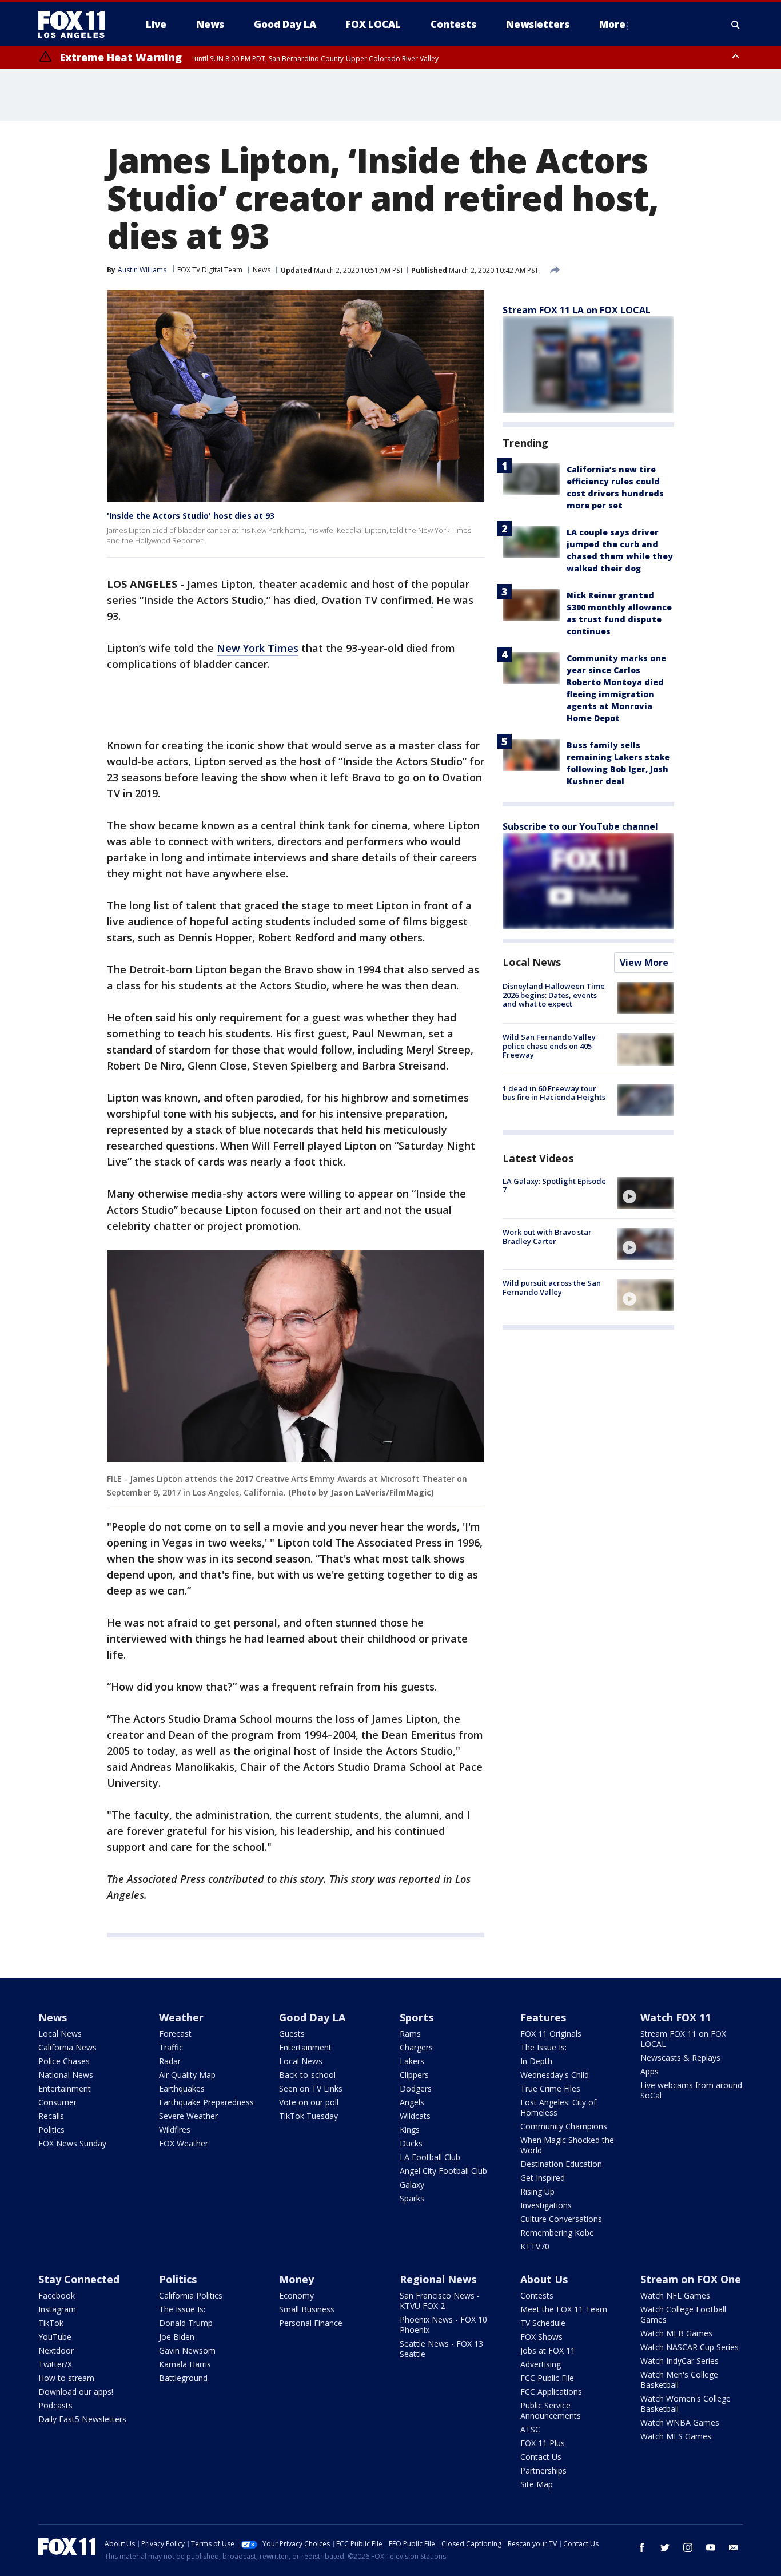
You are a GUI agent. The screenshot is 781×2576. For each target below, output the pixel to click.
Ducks (411, 2143)
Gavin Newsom (187, 2350)
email (734, 2547)
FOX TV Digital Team (210, 270)
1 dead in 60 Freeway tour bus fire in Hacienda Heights (554, 1093)
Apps (649, 2071)
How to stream (66, 2378)
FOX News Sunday (72, 2143)
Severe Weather (188, 2116)
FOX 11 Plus (543, 2443)
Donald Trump (186, 2323)
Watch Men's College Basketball (679, 2380)
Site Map (537, 2484)
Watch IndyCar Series (680, 2361)
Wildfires (175, 2130)
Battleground (183, 2378)
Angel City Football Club (443, 2171)
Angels (412, 2102)
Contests (537, 2295)
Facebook (57, 2295)
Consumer (57, 2102)
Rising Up (537, 2191)
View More (644, 963)
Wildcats (415, 2116)
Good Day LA (312, 2017)
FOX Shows (541, 2337)
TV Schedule (543, 2323)
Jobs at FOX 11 (548, 2350)
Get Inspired (543, 2178)
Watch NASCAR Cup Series (690, 2347)
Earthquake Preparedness (206, 2102)
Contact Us (541, 2457)
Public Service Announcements (551, 2410)
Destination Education (561, 2164)
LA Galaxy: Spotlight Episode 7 (554, 1186)
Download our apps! (76, 2392)
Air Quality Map (187, 2075)
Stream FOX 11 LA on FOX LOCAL (577, 310)
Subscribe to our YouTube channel (580, 826)
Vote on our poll (309, 2102)
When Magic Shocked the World (567, 2145)
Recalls (51, 2116)
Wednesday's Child (555, 2075)
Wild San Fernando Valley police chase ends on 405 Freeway (549, 1046)
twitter (665, 2547)
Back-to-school (307, 2075)
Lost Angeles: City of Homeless (558, 2107)
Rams (410, 2034)
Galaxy (412, 2185)
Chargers (416, 2047)
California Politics (191, 2295)
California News (67, 2047)
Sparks (412, 2198)
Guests (292, 2034)
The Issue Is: (543, 2047)
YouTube (55, 2337)
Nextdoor (56, 2350)
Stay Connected (79, 2279)
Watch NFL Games (675, 2295)
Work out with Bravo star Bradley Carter (547, 1237)
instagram (688, 2547)
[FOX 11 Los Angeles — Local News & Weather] (76, 25)
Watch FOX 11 (676, 2017)
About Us (544, 2279)
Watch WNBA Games (680, 2422)
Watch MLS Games (676, 2436)
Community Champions (564, 2126)
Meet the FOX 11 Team (564, 2309)
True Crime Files (550, 2088)
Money (296, 2279)
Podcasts (55, 2405)
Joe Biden (177, 2337)
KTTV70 (535, 2246)
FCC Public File (547, 2378)
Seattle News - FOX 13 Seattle (441, 2349)
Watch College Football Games (683, 2314)
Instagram (57, 2309)
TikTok (51, 2323)
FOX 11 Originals (551, 2034)
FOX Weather (184, 2143)
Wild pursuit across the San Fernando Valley (552, 1287)
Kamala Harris (185, 2364)
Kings (410, 2130)
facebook (642, 2547)
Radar (170, 2061)
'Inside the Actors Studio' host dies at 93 (191, 516)
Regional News (438, 2279)
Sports (417, 2017)
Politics (51, 2130)
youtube (711, 2547)
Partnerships (543, 2470)
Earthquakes (182, 2088)
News (262, 270)
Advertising (541, 2364)
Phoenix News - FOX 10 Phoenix (443, 2325)
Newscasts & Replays (680, 2058)
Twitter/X (55, 2364)
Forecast (175, 2034)
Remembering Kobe (557, 2233)
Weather (181, 2017)
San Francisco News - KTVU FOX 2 (440, 2301)
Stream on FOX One (691, 2279)
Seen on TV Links (311, 2088)
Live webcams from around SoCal (691, 2090)
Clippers (414, 2075)
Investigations (546, 2205)
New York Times (258, 648)
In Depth (536, 2061)
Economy (296, 2295)
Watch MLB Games (676, 2333)
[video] (645, 1193)
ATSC (530, 2429)
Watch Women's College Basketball (686, 2404)
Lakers (412, 2061)
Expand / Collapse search (736, 25)
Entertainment (65, 2088)
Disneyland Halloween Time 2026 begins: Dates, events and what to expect (554, 995)
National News (66, 2075)
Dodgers (416, 2088)
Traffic (171, 2047)
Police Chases (64, 2061)
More (612, 24)
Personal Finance (311, 2323)
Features (543, 2017)
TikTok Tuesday (308, 2116)
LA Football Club (430, 2157)
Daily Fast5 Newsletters (82, 2419)
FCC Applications (551, 2392)
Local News (532, 962)
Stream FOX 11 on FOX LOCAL (683, 2039)
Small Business (307, 2309)
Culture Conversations (561, 2219)
